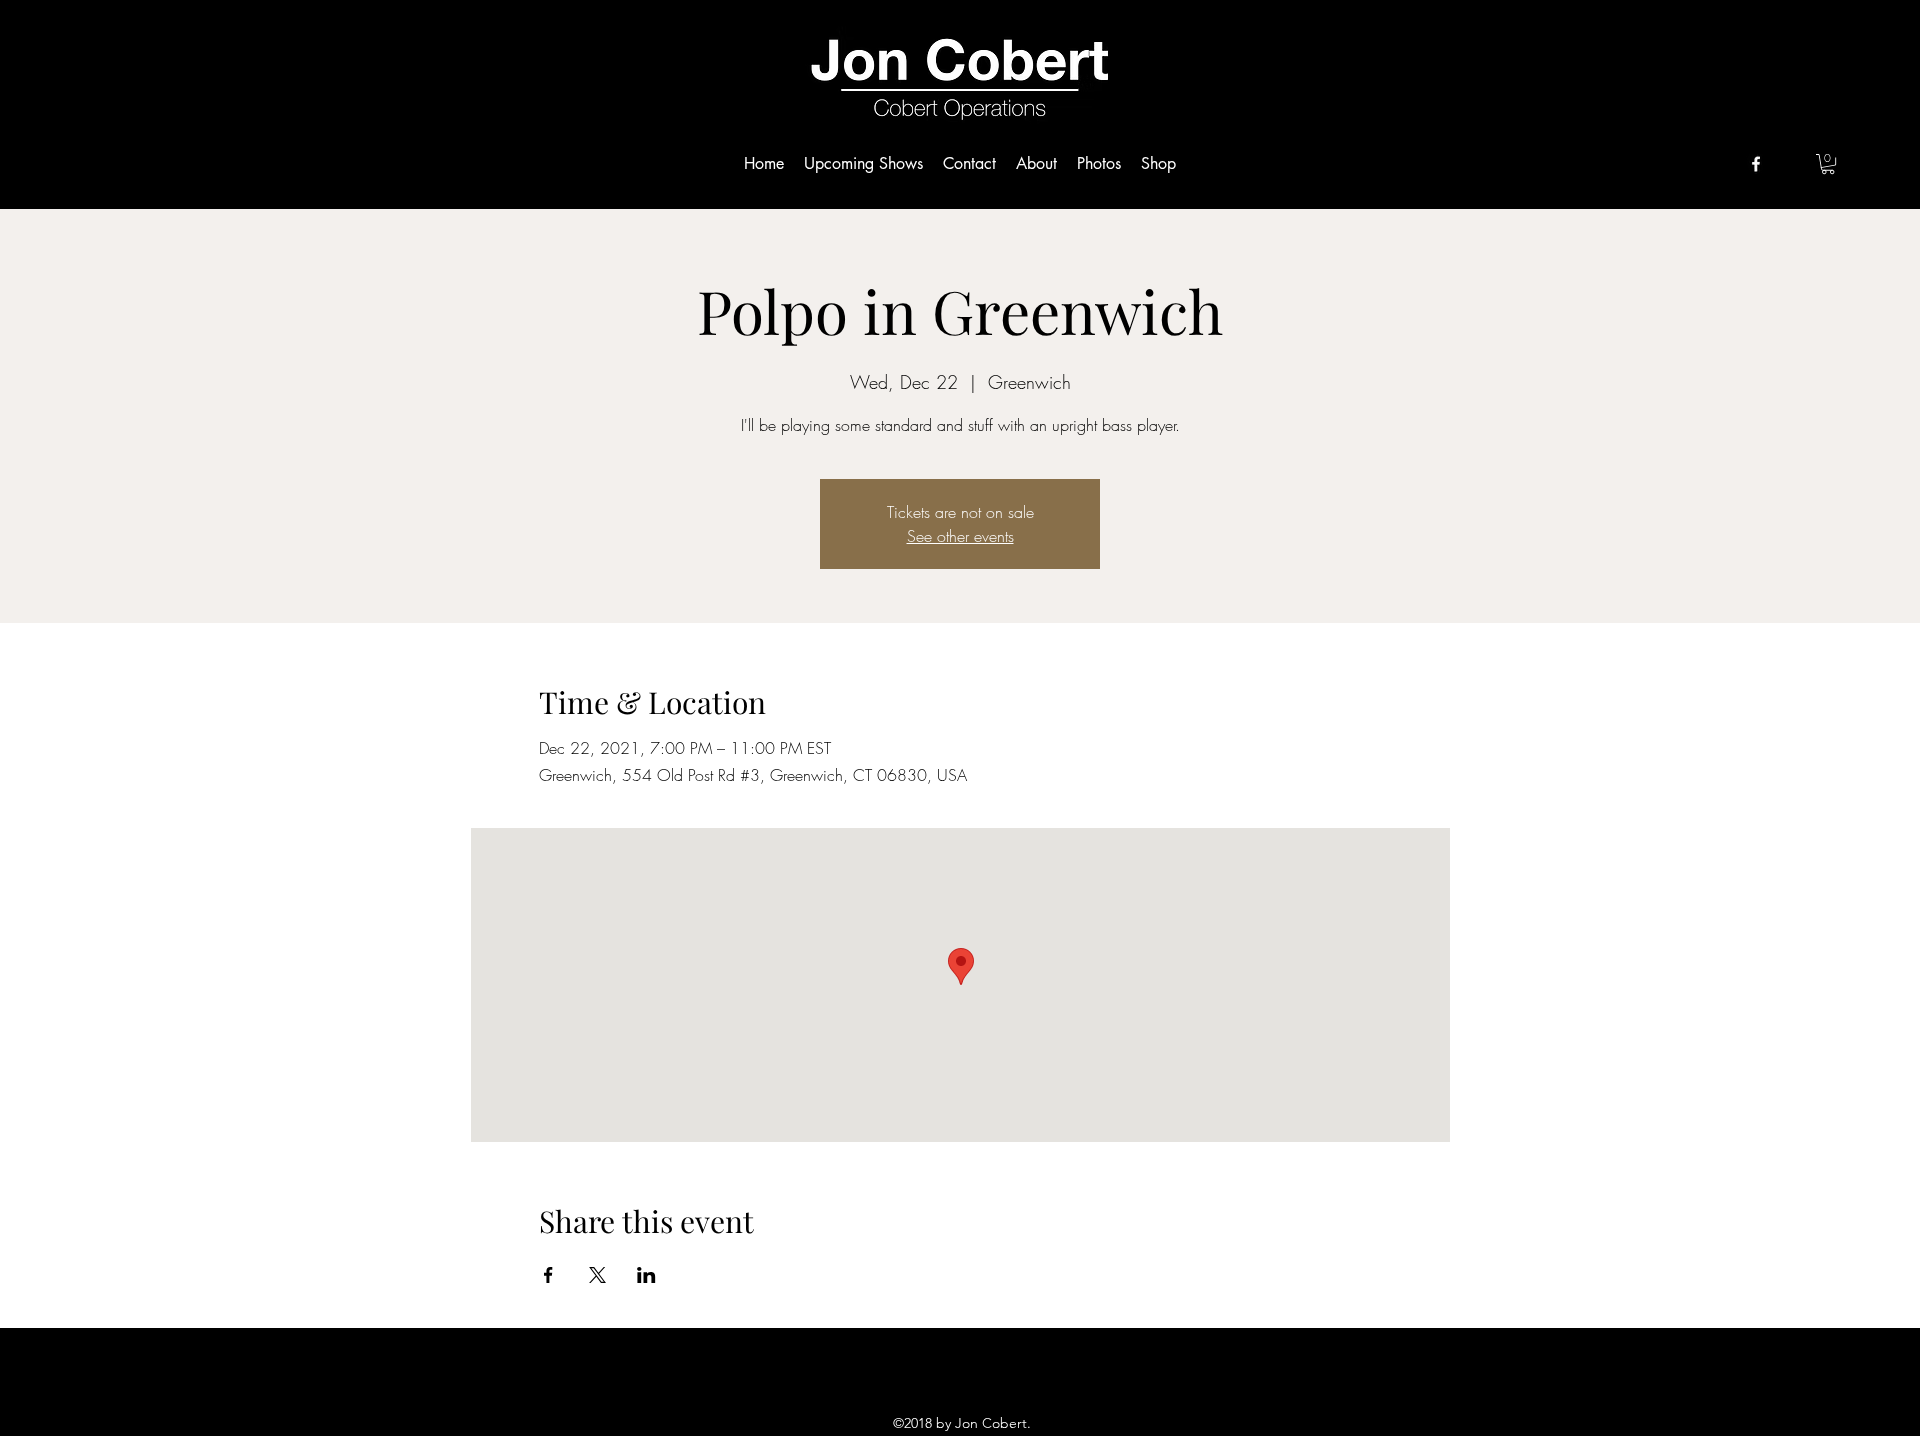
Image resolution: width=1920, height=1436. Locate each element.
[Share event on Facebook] (548, 1275)
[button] (1828, 164)
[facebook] (1756, 164)
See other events (960, 536)
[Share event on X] (597, 1275)
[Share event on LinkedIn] (646, 1275)
